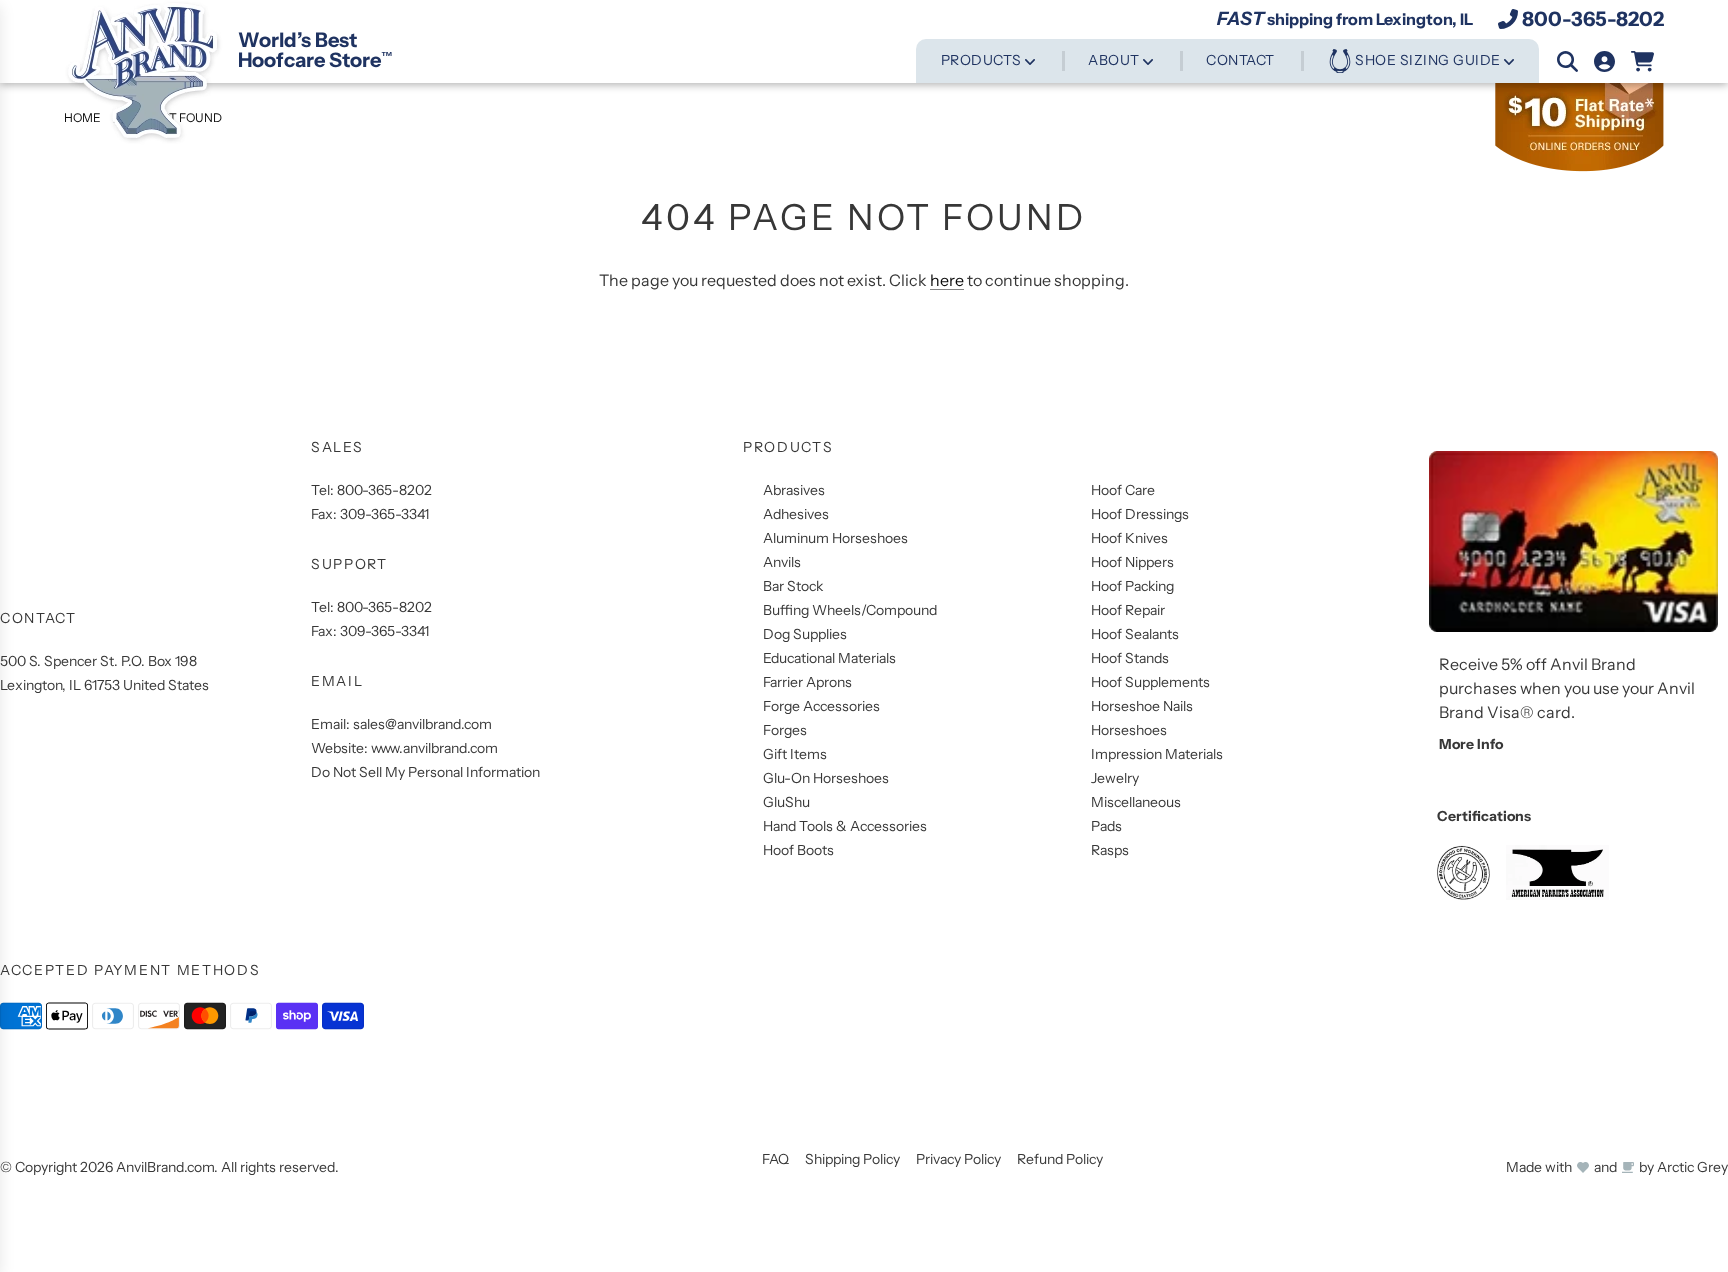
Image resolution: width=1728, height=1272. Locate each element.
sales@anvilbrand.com (422, 724)
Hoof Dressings (1140, 514)
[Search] (1567, 61)
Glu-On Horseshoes (826, 778)
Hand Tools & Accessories (845, 826)
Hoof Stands (1130, 658)
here (947, 280)
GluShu (786, 802)
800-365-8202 (1593, 19)
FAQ (775, 1159)
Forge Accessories (821, 706)
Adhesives (796, 514)
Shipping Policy (852, 1159)
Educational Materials (829, 658)
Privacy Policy (958, 1159)
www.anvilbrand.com (434, 748)
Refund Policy (1060, 1159)
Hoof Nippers (1132, 562)
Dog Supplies (805, 634)
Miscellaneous (1136, 802)
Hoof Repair (1128, 610)
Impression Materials (1157, 754)
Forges (785, 730)
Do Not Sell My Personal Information (425, 772)
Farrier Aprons (807, 682)
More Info (1471, 744)
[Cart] (1643, 61)
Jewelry (1115, 778)
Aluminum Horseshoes (835, 538)
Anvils (782, 562)
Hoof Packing (1132, 586)
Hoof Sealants (1135, 634)
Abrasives (794, 490)
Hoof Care (1123, 490)
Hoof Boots (798, 850)
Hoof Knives (1129, 538)
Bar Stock (793, 586)
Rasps (1110, 850)
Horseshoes (1129, 730)
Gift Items (795, 754)
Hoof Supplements (1150, 682)
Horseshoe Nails (1142, 706)
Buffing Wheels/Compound (850, 610)
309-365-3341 (384, 514)
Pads (1106, 826)
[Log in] (1604, 61)
